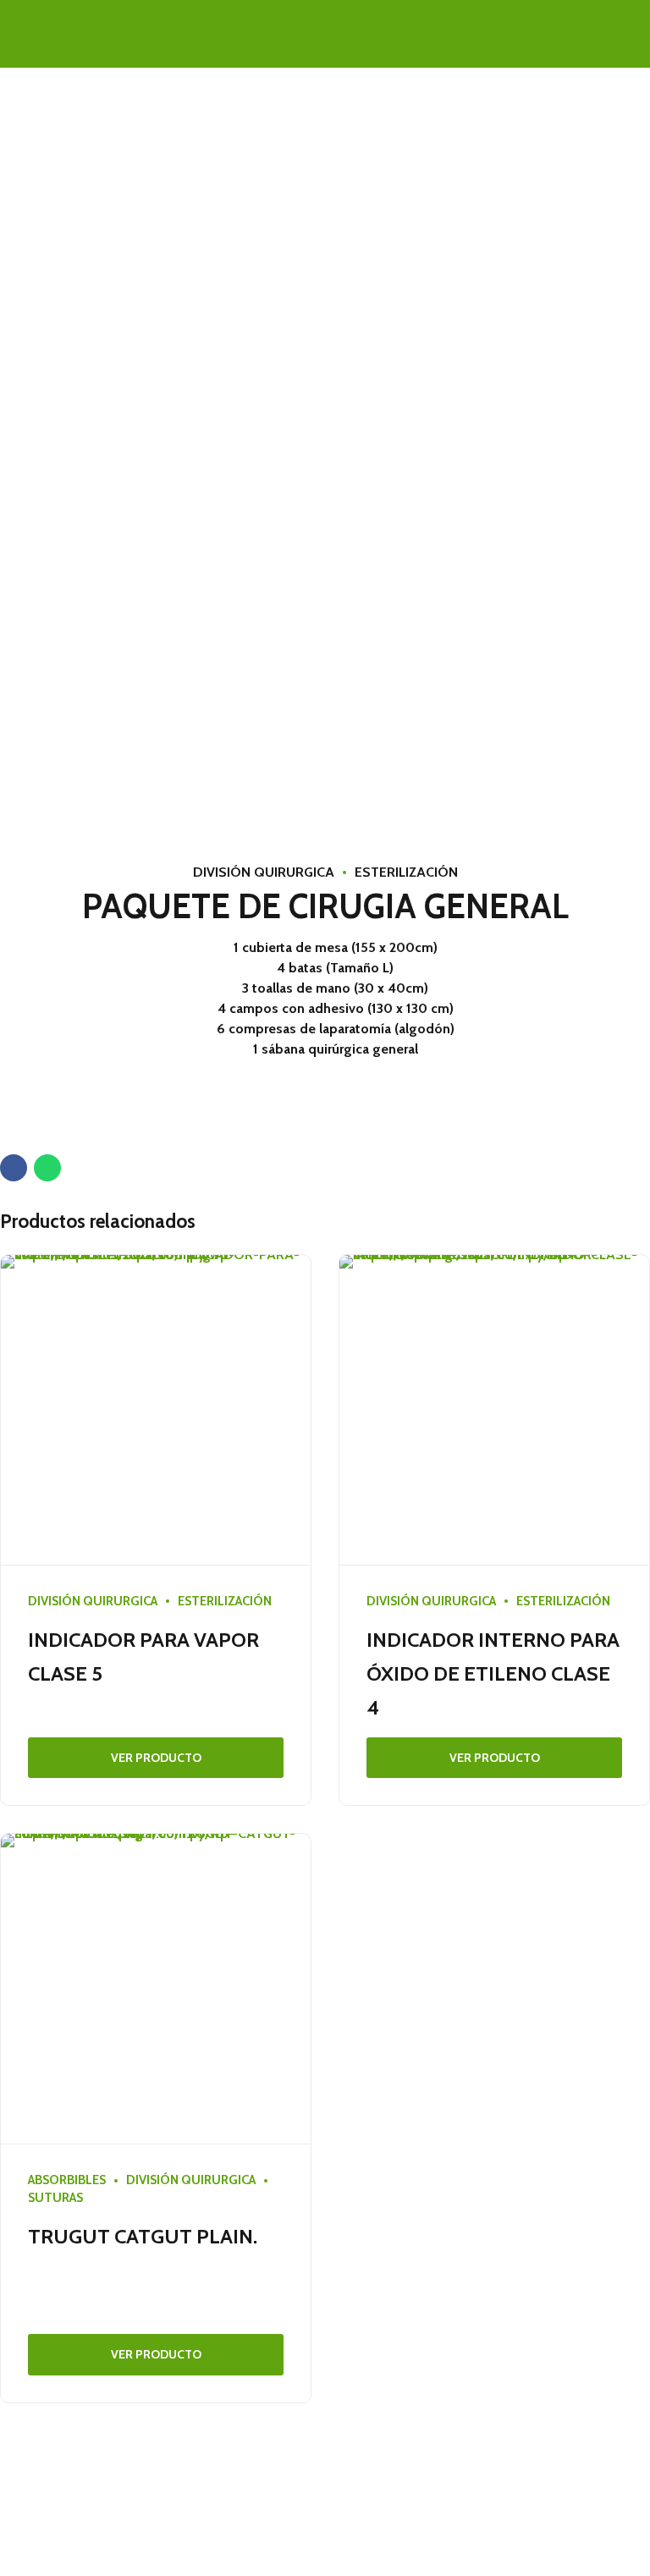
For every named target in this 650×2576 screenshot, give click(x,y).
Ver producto (156, 1758)
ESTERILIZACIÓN (406, 872)
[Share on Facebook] (14, 1168)
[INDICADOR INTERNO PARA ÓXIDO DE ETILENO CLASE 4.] (494, 1410)
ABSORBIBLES (67, 2180)
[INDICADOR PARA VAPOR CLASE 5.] (156, 1410)
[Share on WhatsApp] (47, 1168)
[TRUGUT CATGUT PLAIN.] (156, 1989)
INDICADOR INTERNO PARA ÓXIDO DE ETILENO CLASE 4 (493, 1673)
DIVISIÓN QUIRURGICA (264, 872)
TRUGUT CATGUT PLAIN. (143, 2236)
